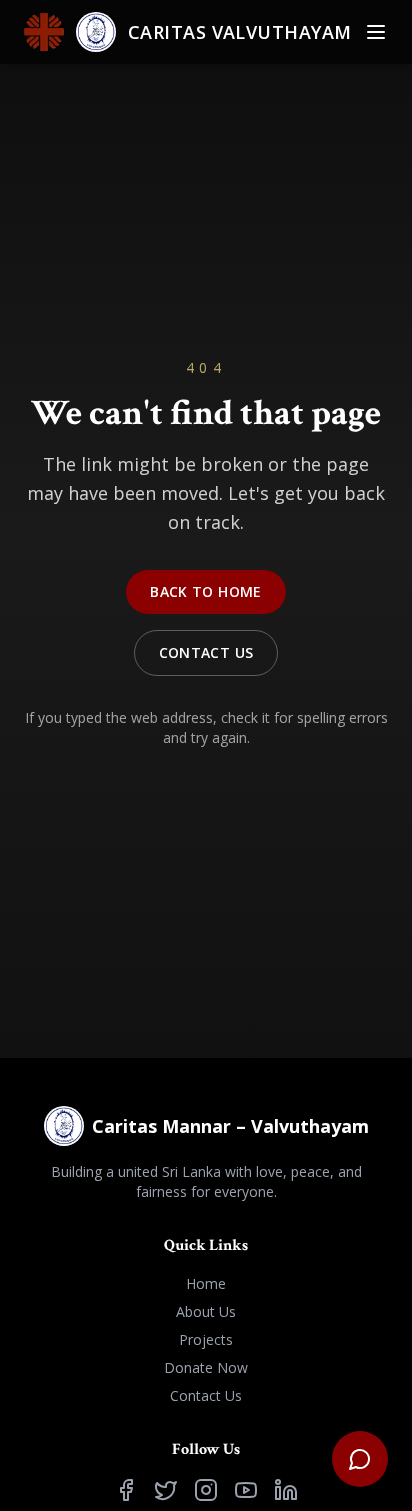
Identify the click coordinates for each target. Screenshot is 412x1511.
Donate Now (206, 1367)
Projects (206, 1339)
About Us (206, 1311)
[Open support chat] (360, 1459)
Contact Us (206, 652)
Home (206, 1283)
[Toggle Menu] (376, 32)
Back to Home (205, 591)
